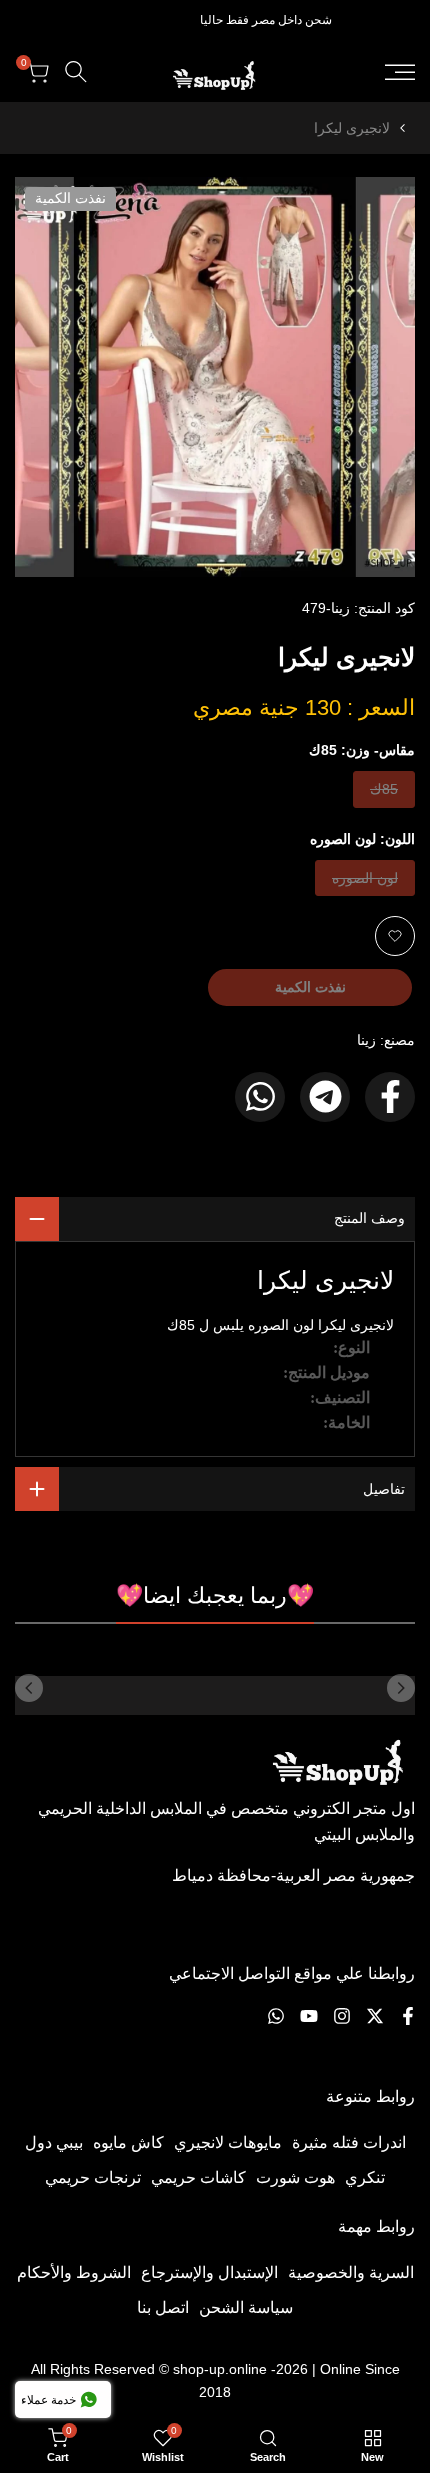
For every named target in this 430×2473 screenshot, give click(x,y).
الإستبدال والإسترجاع (209, 2272)
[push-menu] (400, 72)
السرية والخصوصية (351, 2272)
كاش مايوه (128, 2142)
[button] (395, 936)
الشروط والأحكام (74, 2272)
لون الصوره (365, 882)
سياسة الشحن (246, 2307)
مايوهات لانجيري (228, 2142)
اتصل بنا (163, 2307)
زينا (366, 1040)
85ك (383, 793)
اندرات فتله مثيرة (349, 2142)
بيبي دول (54, 2142)
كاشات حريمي (198, 2177)
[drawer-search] (76, 71)
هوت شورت (295, 2177)
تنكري (365, 2177)
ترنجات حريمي (93, 2177)
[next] (29, 1688)
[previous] (401, 1688)
